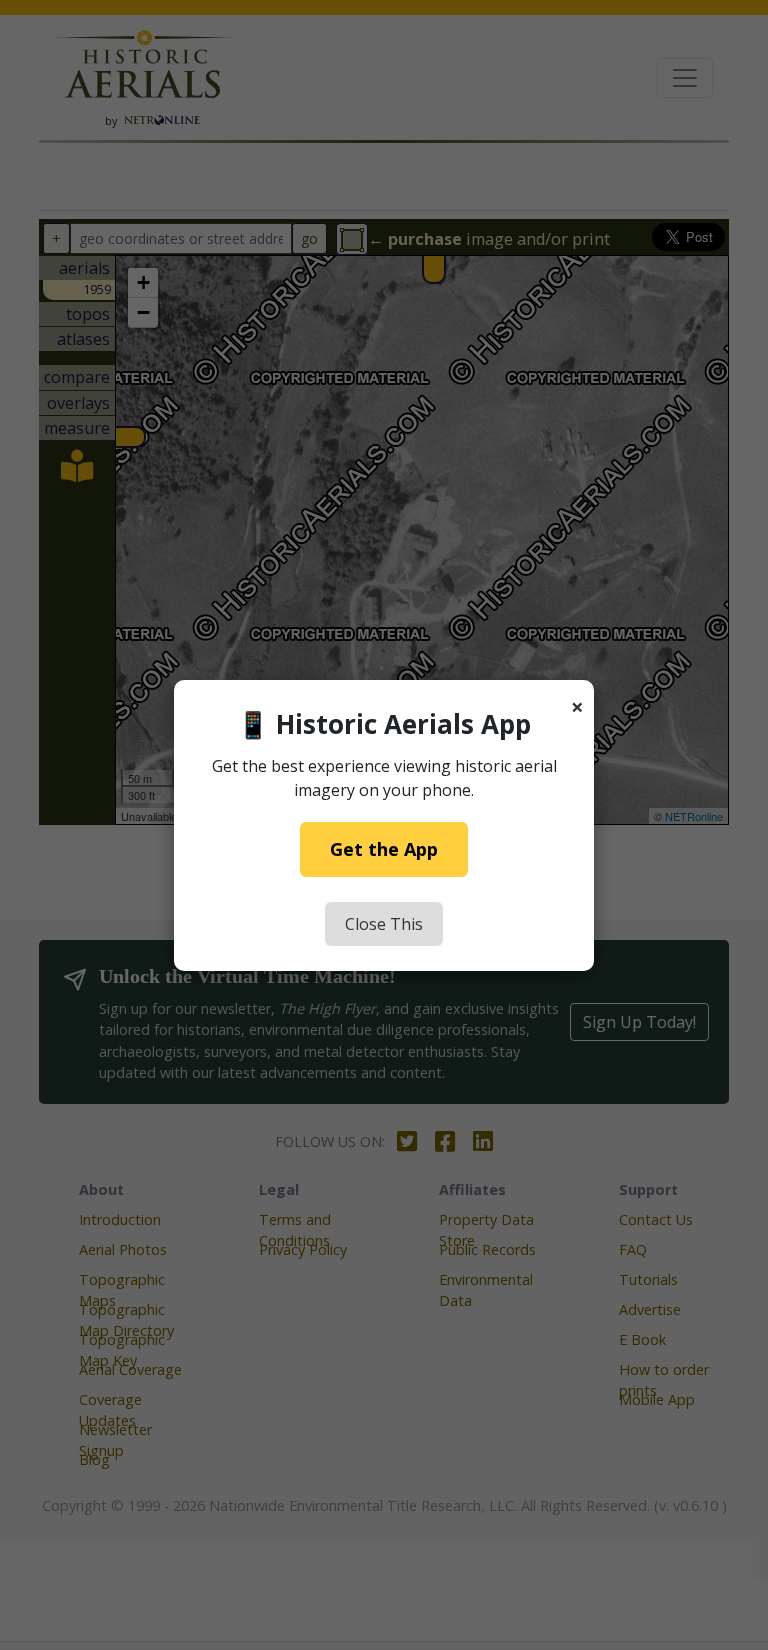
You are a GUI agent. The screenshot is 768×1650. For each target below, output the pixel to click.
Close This (384, 924)
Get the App (384, 849)
